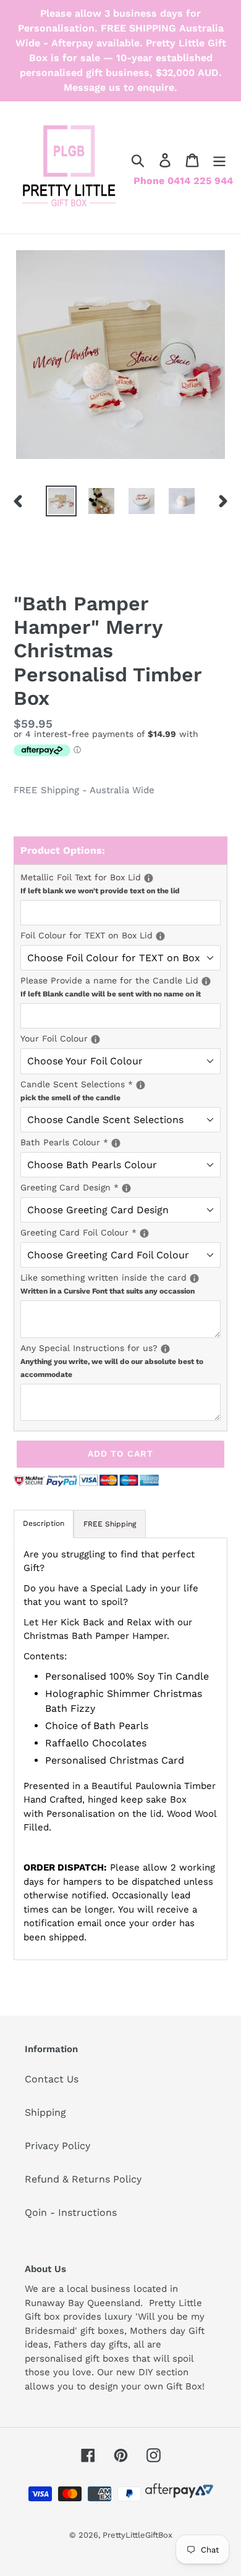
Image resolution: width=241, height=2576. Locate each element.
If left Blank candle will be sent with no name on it (111, 994)
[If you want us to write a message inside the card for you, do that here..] (194, 1278)
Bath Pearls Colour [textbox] (120, 1142)
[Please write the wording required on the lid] (149, 878)
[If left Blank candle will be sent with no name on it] (206, 981)
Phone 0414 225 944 (183, 181)
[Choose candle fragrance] (141, 1085)
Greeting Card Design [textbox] (106, 1187)
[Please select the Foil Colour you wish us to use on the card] (144, 1233)
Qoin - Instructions (71, 2212)
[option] (61, 501)
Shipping (45, 2112)
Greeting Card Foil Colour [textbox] (120, 1232)
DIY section (163, 2372)
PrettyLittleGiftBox (137, 2535)
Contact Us (52, 2079)
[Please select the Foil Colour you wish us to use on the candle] (95, 1039)
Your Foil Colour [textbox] (120, 1038)
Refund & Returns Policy (83, 2179)
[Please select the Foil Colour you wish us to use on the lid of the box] (160, 936)
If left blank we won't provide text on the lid (100, 891)
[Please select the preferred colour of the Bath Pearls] (116, 1143)
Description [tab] (44, 1523)
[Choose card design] (126, 1188)
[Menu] (219, 160)
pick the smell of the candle (70, 1098)
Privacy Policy (57, 2146)
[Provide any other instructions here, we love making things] (165, 1349)
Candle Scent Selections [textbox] (120, 1090)
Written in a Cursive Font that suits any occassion (108, 1291)
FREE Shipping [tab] (110, 1524)
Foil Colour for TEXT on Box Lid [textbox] (120, 935)
